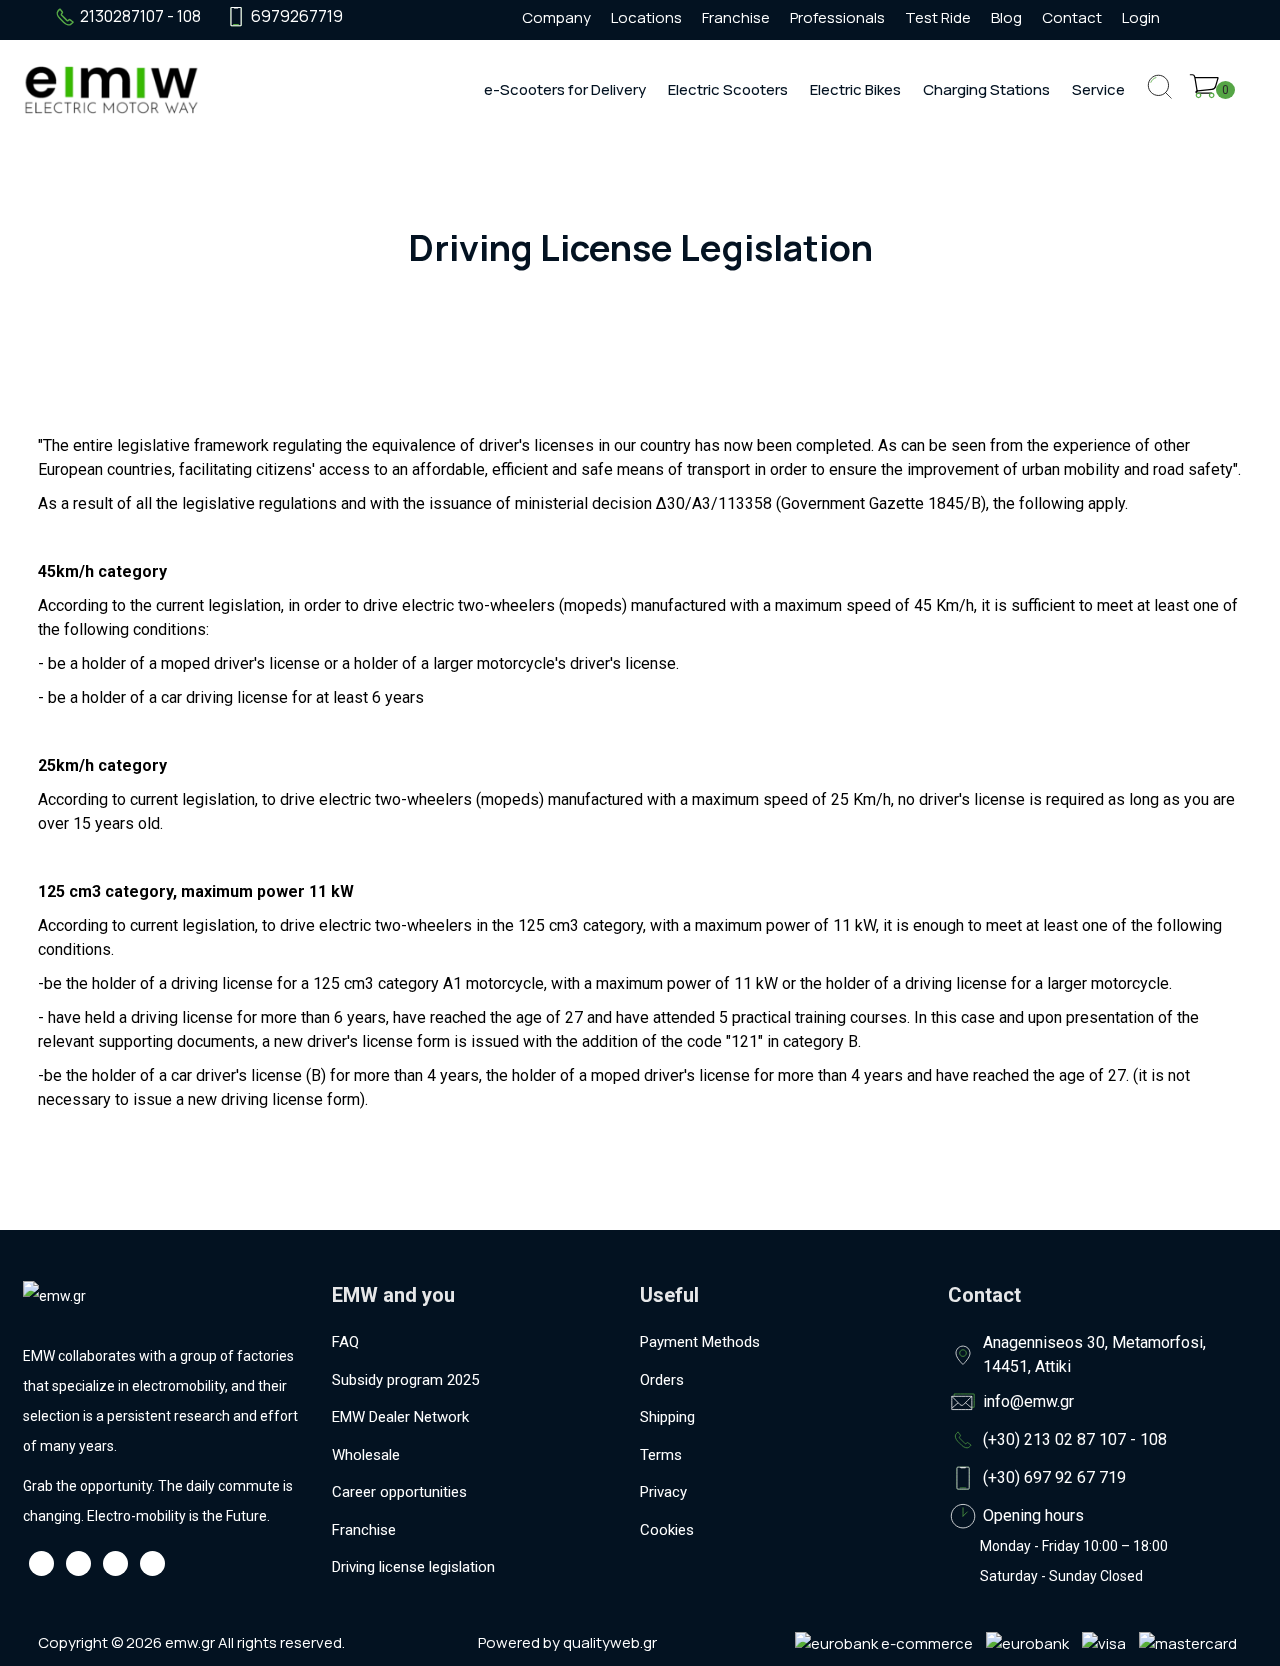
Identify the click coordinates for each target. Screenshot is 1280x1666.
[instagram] (407, 17)
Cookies (667, 1530)
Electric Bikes (855, 89)
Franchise (736, 17)
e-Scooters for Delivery (565, 89)
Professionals (837, 17)
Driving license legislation (413, 1567)
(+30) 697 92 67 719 (1054, 1477)
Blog (1006, 17)
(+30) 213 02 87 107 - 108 (1075, 1439)
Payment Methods (700, 1342)
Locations (646, 17)
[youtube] (443, 17)
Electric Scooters (728, 89)
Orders (662, 1380)
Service (1098, 89)
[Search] (1160, 102)
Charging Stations (986, 89)
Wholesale (366, 1455)
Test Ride (938, 17)
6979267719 (297, 16)
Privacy (663, 1492)
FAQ (345, 1342)
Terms (661, 1455)
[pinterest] (479, 17)
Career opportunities (399, 1492)
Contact (1072, 17)
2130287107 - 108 (140, 16)
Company (556, 17)
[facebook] (371, 17)
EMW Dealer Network (400, 1417)
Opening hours (1033, 1515)
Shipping (667, 1417)
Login (1141, 17)
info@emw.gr (1028, 1401)
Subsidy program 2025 (405, 1380)
